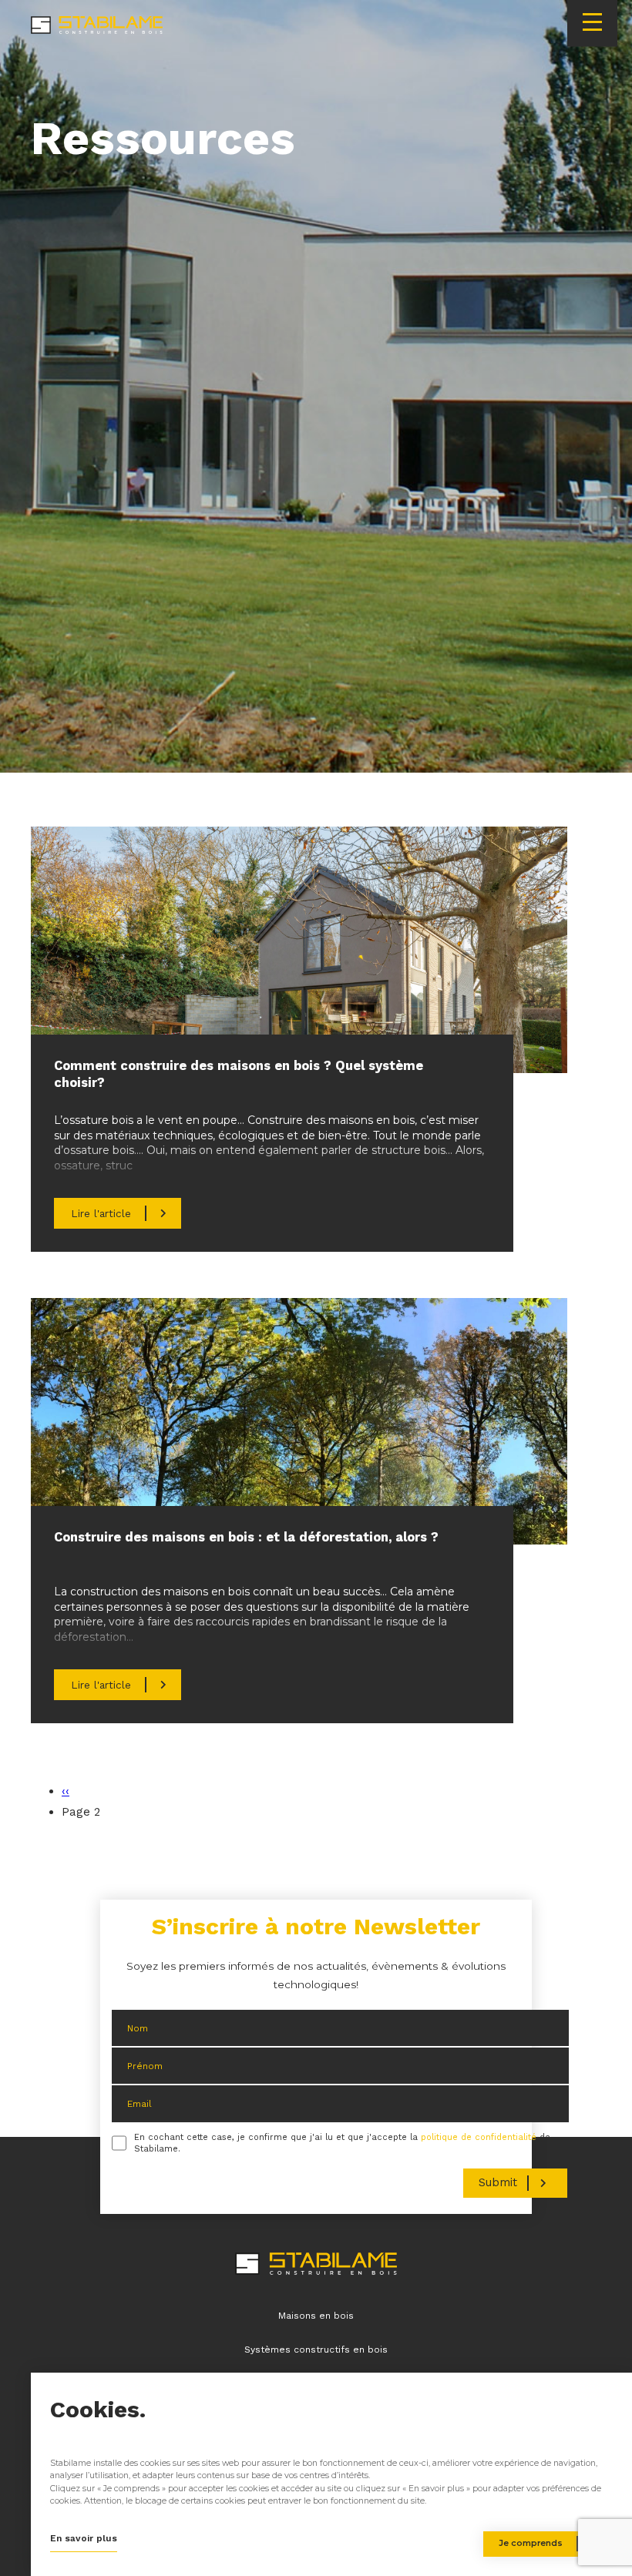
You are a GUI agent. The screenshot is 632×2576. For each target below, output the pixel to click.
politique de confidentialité (479, 2137)
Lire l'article (101, 1213)
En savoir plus (84, 2538)
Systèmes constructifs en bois (316, 2350)
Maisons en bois (316, 2316)
